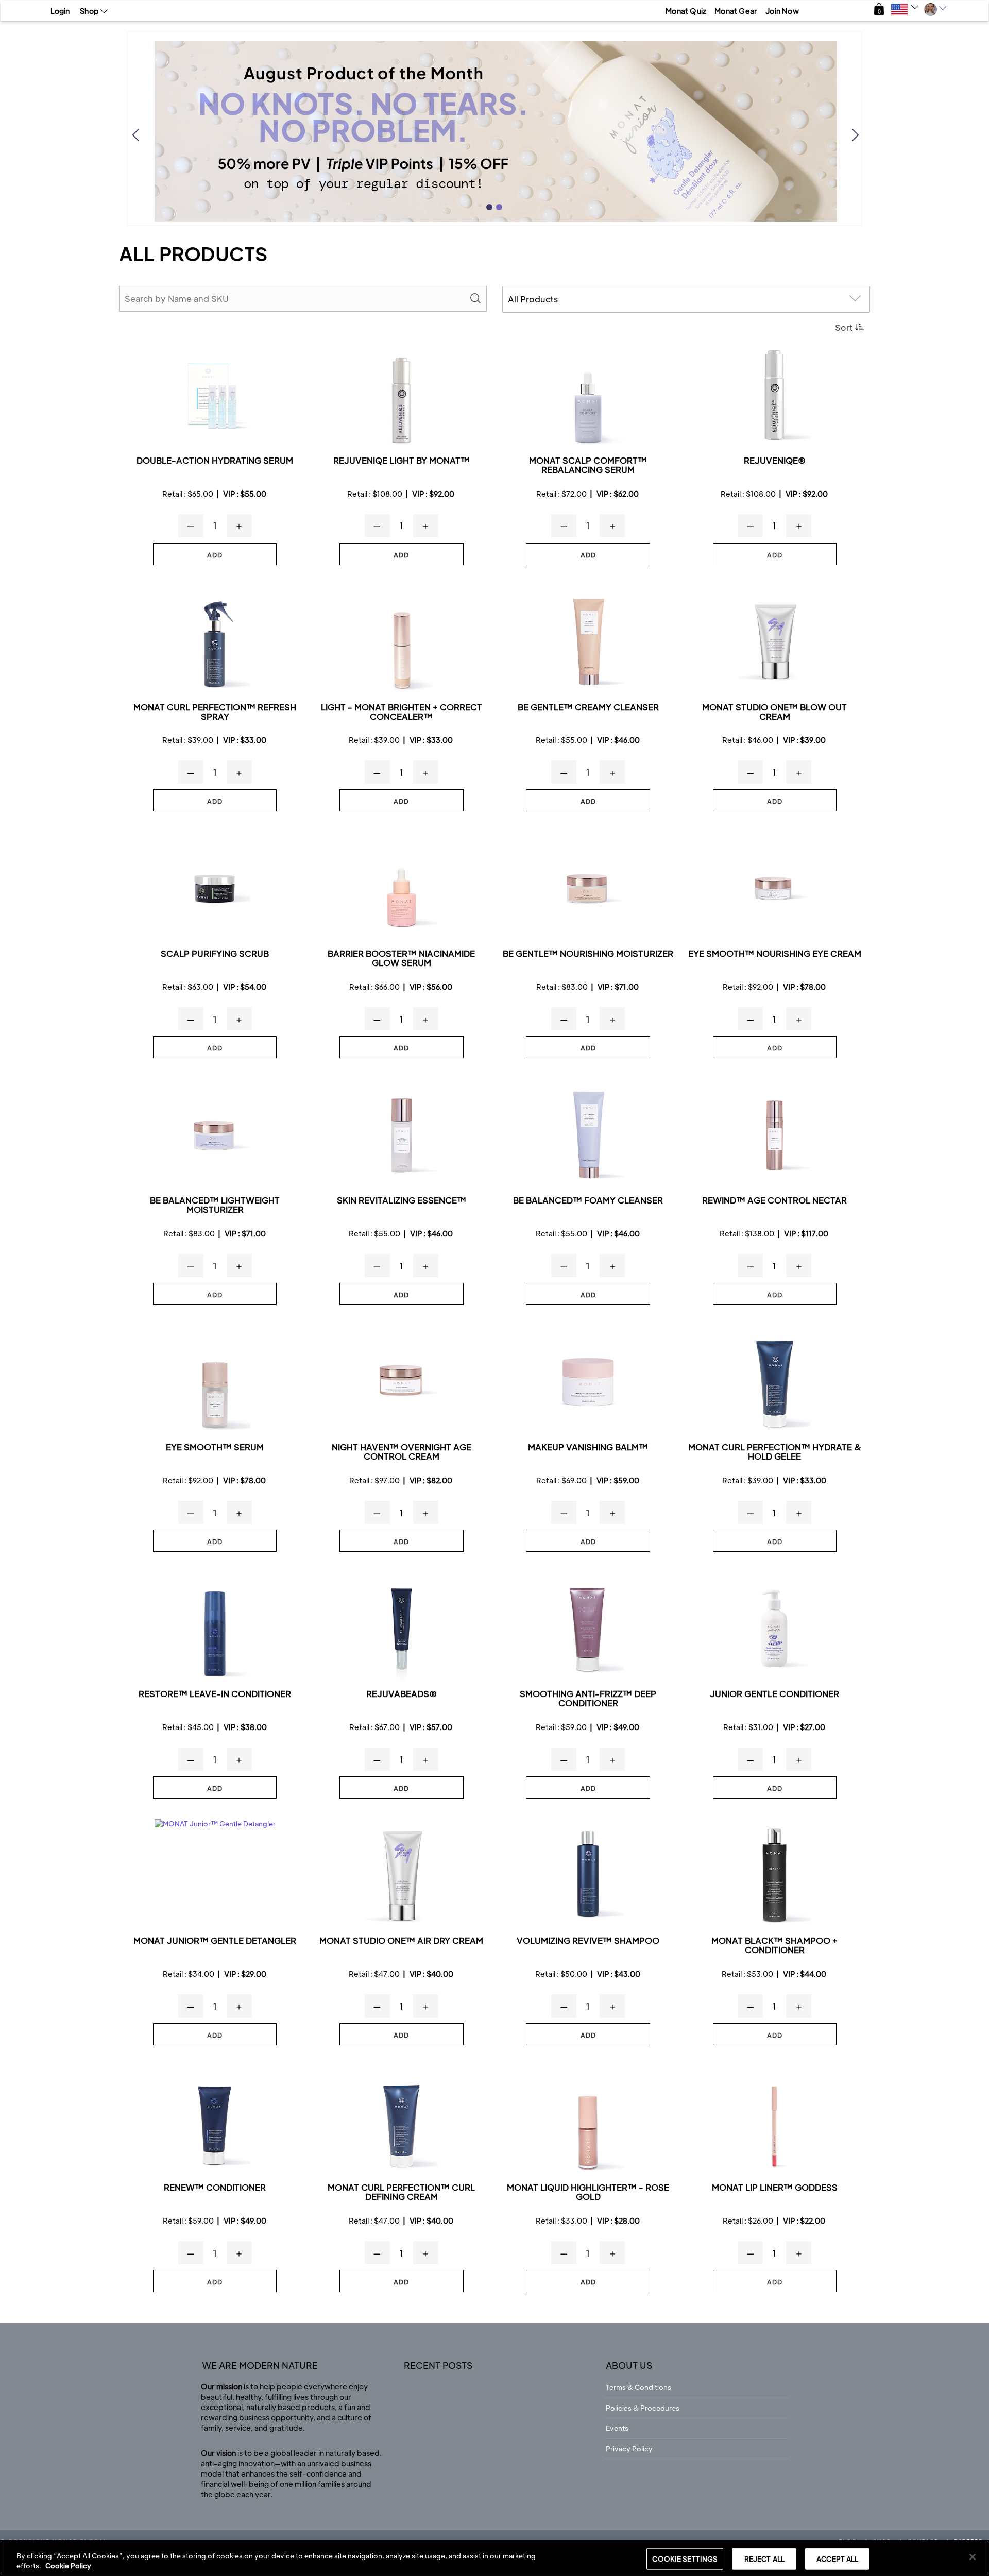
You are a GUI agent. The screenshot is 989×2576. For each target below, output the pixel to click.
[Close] (973, 2557)
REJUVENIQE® (775, 461)
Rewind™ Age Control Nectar (774, 1201)
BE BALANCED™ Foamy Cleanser (588, 1201)
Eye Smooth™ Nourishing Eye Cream (775, 954)
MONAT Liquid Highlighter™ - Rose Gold (588, 2192)
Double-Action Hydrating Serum (215, 461)
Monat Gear (736, 11)
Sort (844, 327)
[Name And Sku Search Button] (476, 299)
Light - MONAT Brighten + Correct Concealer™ (402, 712)
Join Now (782, 11)
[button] (879, 10)
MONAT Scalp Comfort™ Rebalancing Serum (588, 465)
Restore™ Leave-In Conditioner (215, 1694)
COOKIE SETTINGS (685, 2559)
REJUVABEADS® (402, 1694)
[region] (494, 2558)
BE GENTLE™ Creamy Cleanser (588, 708)
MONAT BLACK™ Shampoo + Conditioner (774, 1946)
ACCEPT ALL (837, 2559)
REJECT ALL (764, 2559)
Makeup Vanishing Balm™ (588, 1447)
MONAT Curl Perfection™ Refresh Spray (215, 712)
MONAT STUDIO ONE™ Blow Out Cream (774, 712)
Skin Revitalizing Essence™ (402, 1201)
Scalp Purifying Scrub (215, 954)
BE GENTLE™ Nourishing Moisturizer (588, 954)
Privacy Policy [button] (629, 2448)
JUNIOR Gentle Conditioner (774, 1694)
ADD (215, 555)
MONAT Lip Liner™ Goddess (775, 2188)
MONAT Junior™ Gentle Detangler (215, 1941)
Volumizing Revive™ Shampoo (588, 1941)
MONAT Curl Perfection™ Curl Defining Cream (401, 2192)
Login (60, 11)
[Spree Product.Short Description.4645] (588, 1876)
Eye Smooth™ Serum (215, 1447)
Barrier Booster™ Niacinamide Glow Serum (401, 959)
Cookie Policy (68, 2565)
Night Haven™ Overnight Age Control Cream (402, 1452)
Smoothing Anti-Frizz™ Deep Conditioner (588, 1699)
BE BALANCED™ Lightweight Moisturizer (215, 1205)
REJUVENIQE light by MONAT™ (402, 461)
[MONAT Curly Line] (215, 642)
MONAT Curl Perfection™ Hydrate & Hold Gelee (775, 1452)
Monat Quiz (686, 11)
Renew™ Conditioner (215, 2188)
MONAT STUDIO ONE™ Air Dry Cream (401, 1941)
